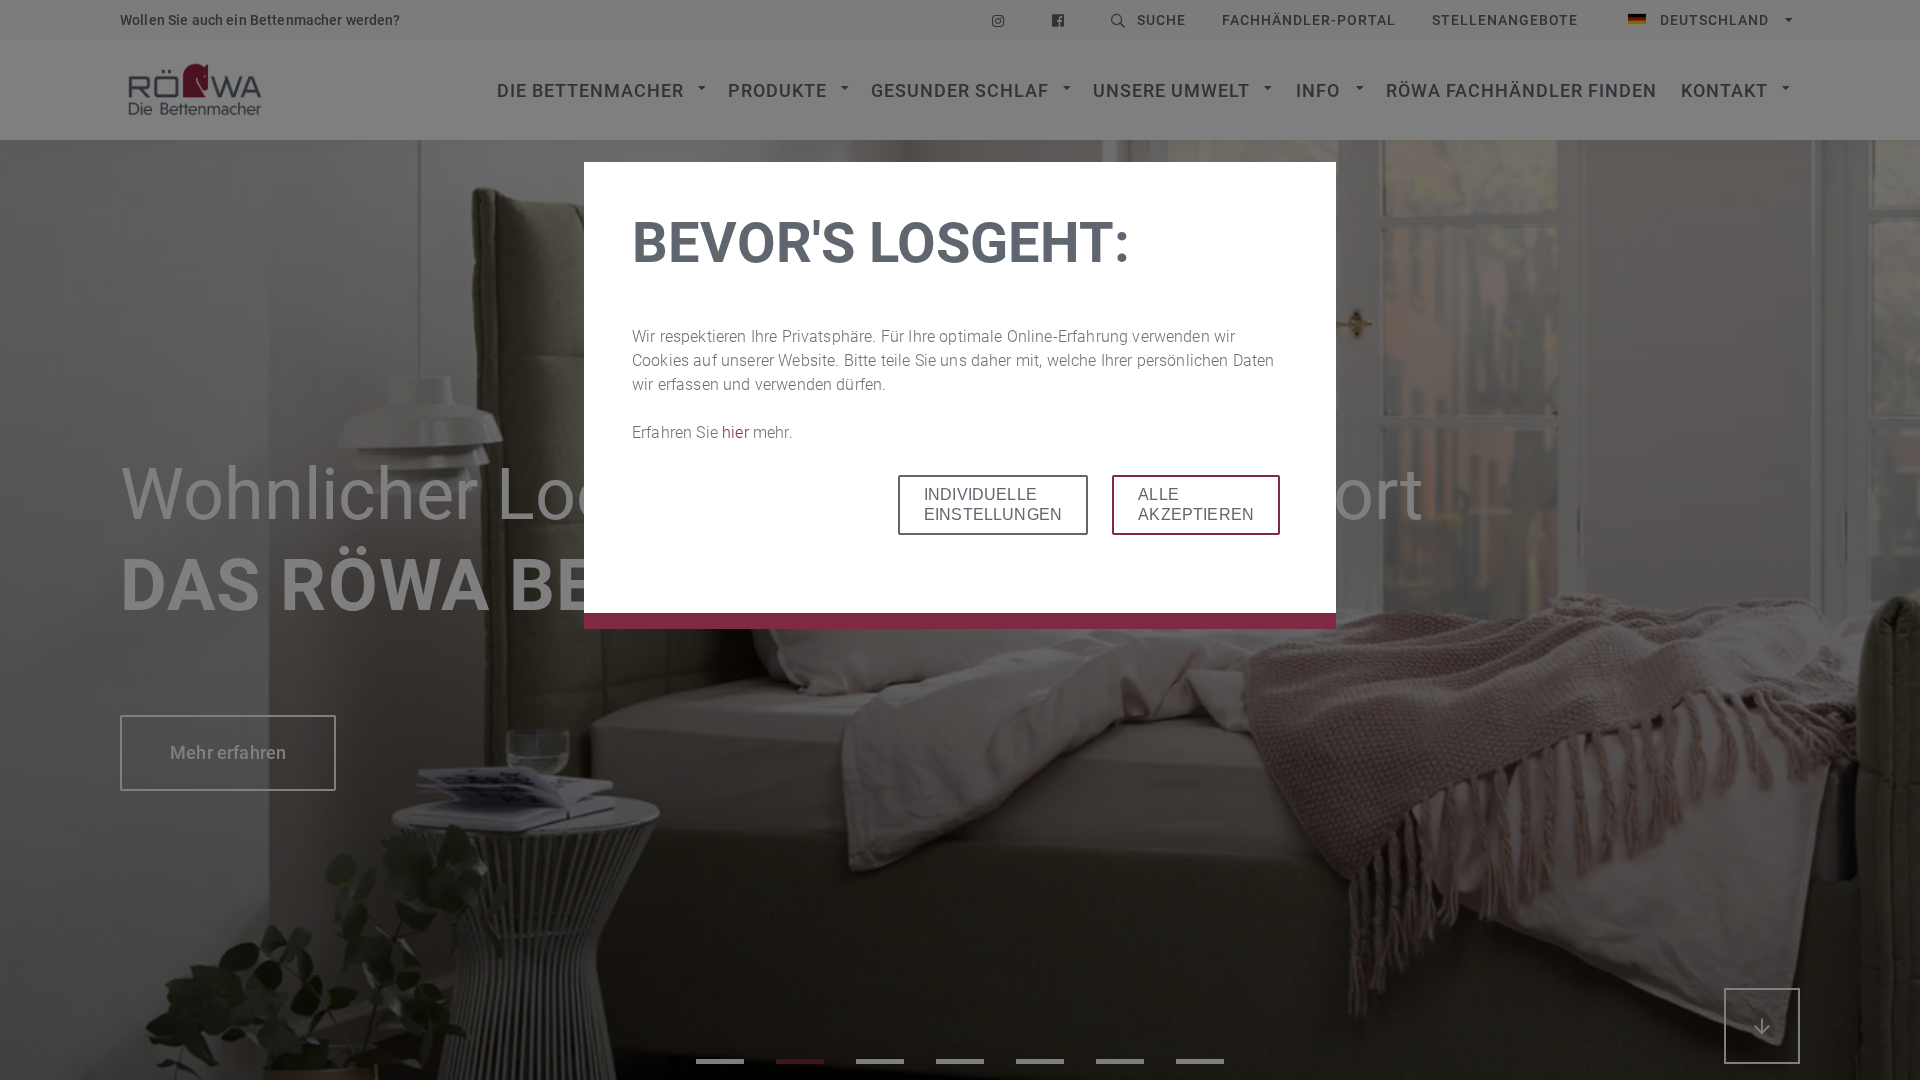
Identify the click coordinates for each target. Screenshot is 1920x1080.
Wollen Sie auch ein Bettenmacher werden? (260, 20)
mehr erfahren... (1762, 1026)
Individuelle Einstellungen (993, 504)
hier (737, 432)
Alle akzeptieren (1196, 504)
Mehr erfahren (228, 752)
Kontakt (1724, 90)
